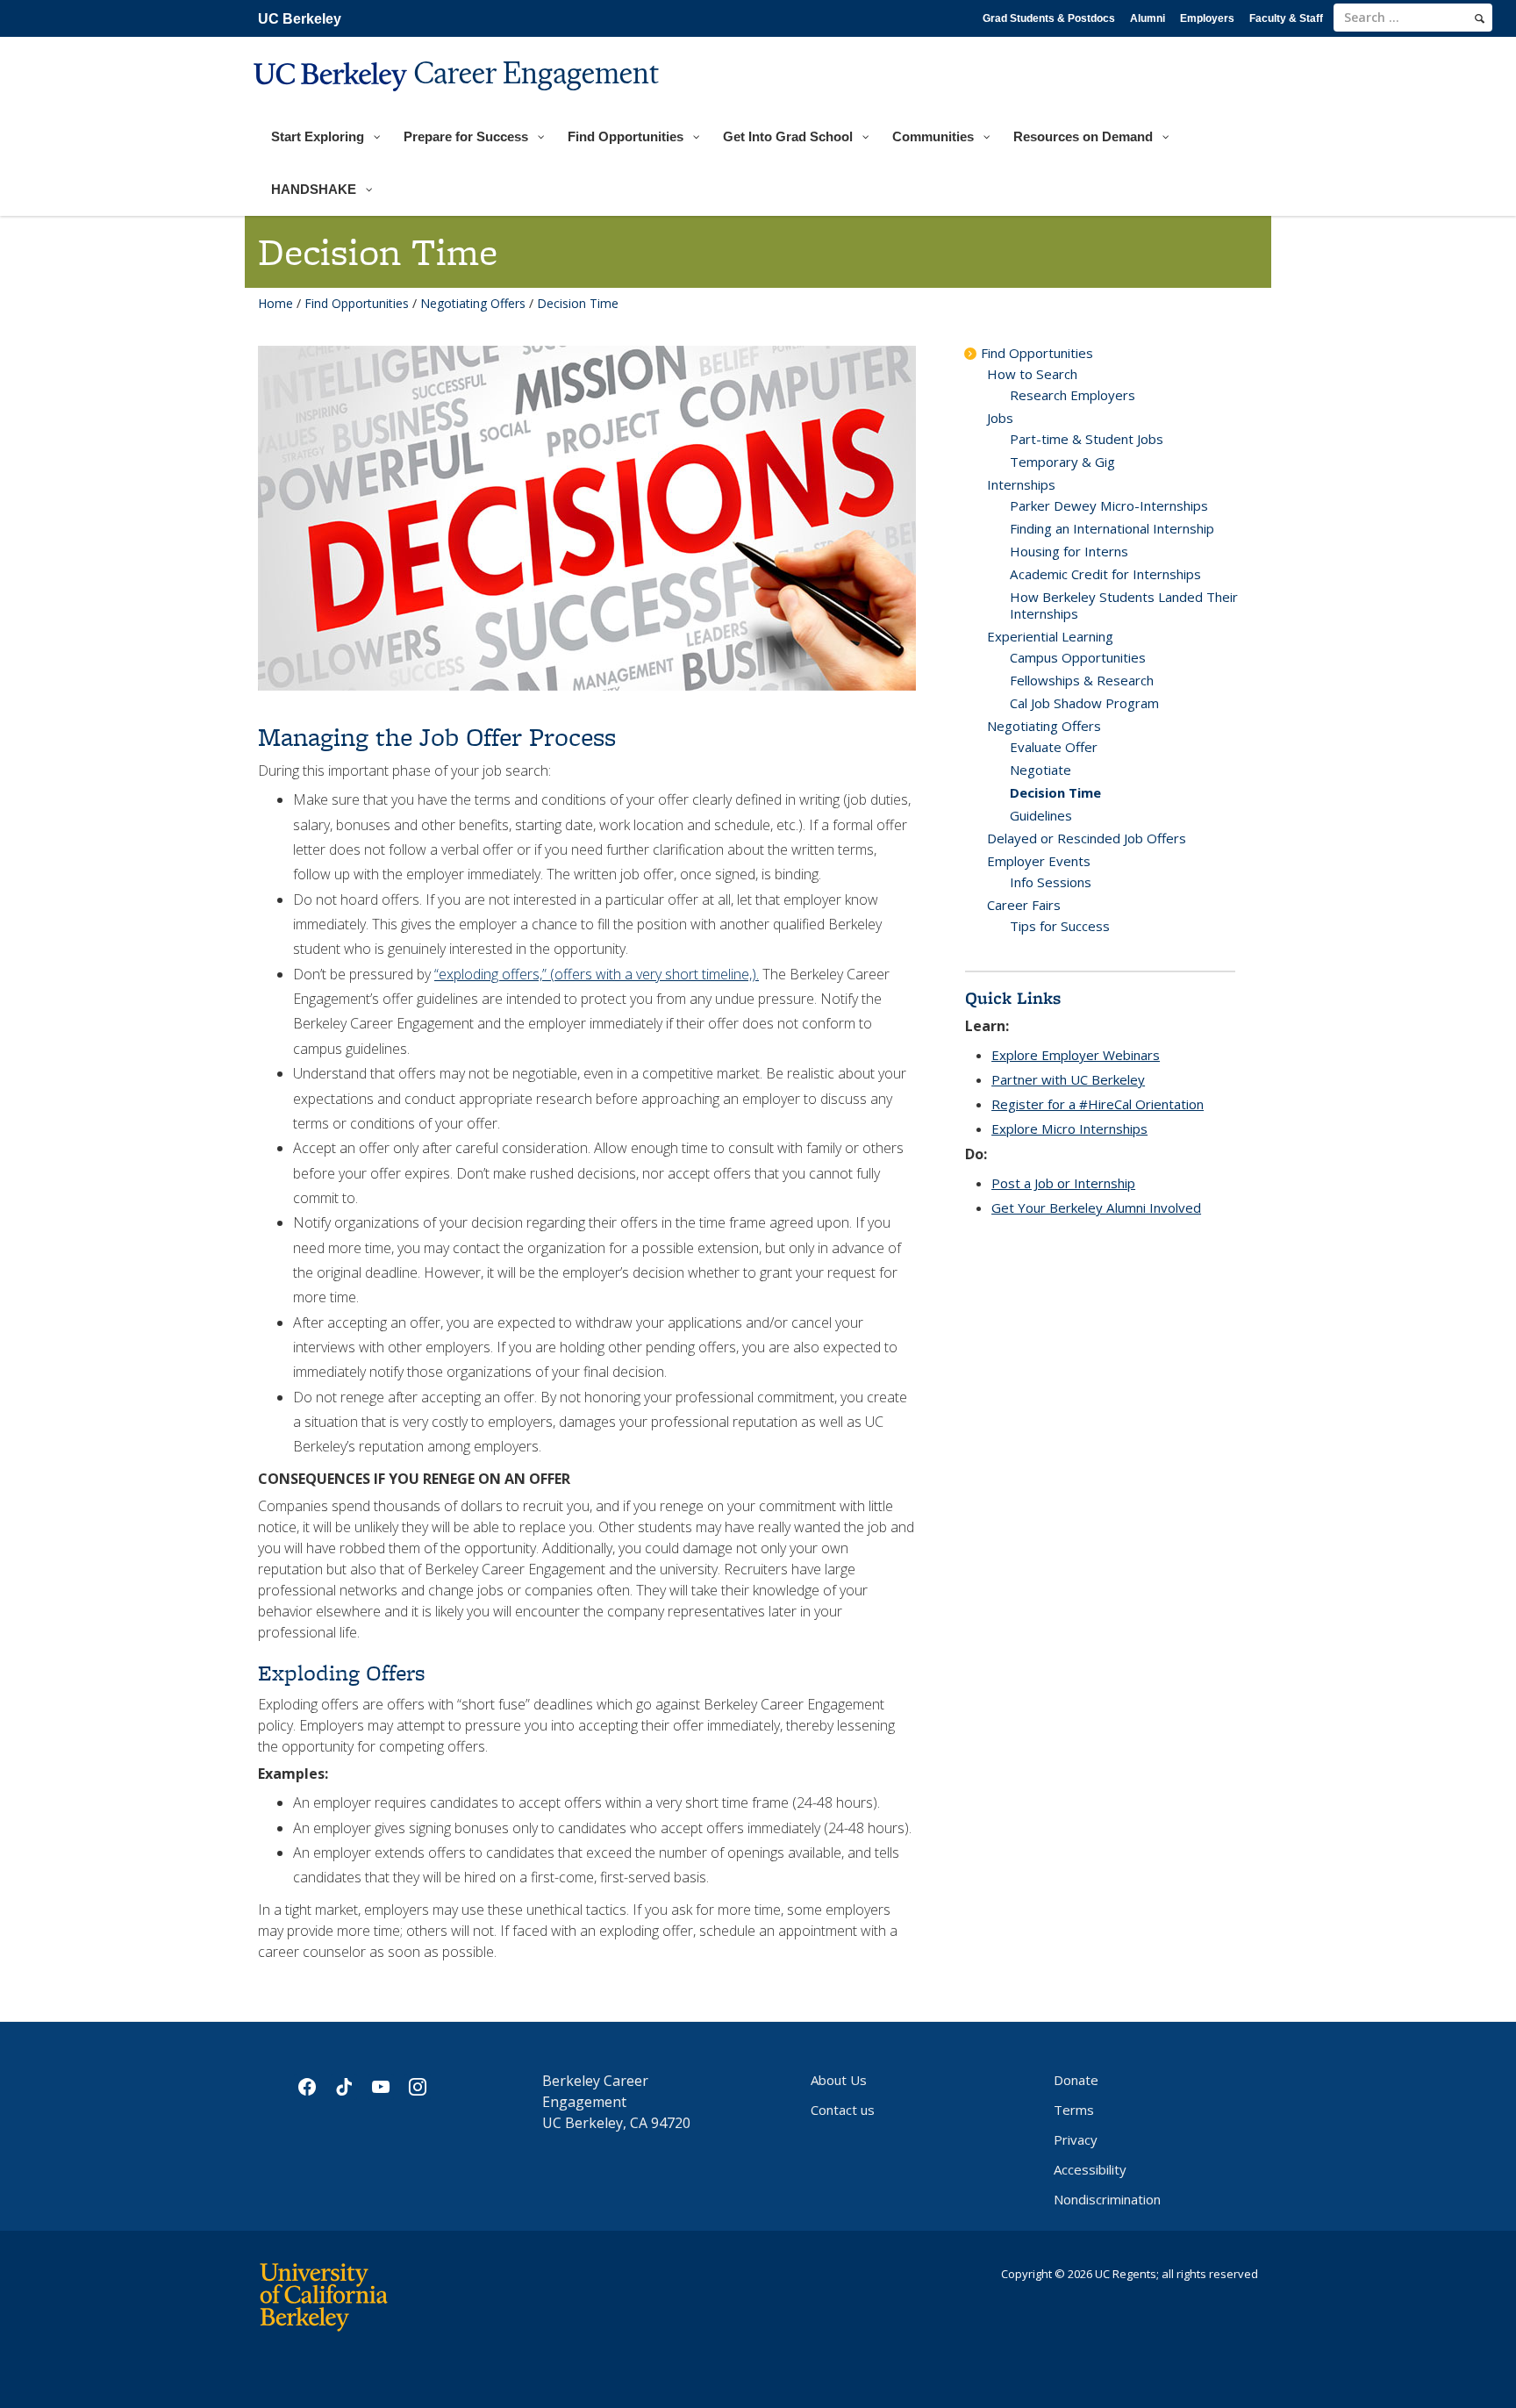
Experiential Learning (1050, 636)
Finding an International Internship (1112, 528)
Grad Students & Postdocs (1049, 18)
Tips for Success (1060, 926)
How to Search (1032, 374)
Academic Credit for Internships (1105, 574)
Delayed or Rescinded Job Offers (1087, 838)
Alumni (1148, 18)
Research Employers (1073, 395)
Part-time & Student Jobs (1087, 439)
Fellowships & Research (1082, 680)
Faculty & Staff (1286, 18)
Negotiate (1040, 770)
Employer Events (1039, 861)
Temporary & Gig (1062, 462)
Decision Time (1055, 792)
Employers (1207, 18)
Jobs (1000, 418)
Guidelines (1041, 815)
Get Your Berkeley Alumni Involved (1096, 1208)
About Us (839, 2080)
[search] (1480, 18)
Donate (1076, 2080)
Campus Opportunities (1078, 657)
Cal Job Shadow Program (1084, 703)
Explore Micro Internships (1069, 1129)
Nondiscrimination (1107, 2199)
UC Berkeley (300, 19)
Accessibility (1090, 2169)
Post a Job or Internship (1063, 1183)
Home (275, 303)
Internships (1021, 484)
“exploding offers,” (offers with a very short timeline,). (597, 974)
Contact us (843, 2110)
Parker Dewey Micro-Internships (1109, 505)
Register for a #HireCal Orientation (1098, 1104)
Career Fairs (1024, 905)
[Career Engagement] (458, 102)
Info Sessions (1051, 882)
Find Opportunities (357, 303)
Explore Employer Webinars (1076, 1055)
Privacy (1076, 2139)
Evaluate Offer (1054, 747)
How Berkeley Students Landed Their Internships (1124, 605)
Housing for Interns (1069, 551)
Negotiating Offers (473, 303)
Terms (1074, 2110)
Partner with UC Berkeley (1068, 1079)
